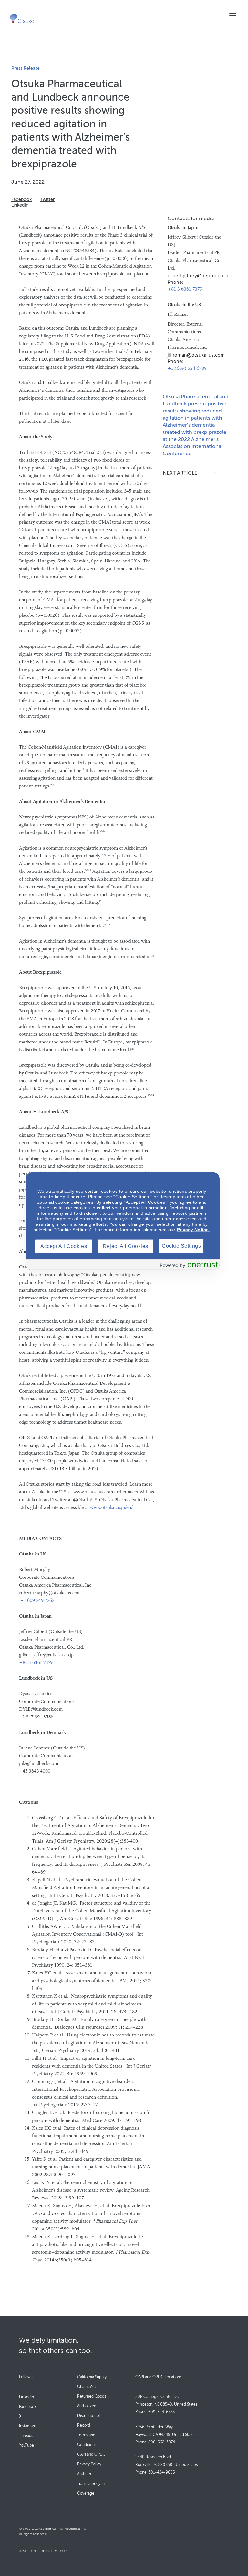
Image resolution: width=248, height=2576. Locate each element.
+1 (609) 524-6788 (187, 369)
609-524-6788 (161, 2412)
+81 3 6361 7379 (185, 289)
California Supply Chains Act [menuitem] (92, 2382)
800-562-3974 (162, 2442)
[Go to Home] (22, 18)
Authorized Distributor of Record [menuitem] (89, 2416)
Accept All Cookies (64, 1246)
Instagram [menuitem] (28, 2426)
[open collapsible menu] (233, 13)
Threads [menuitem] (26, 2436)
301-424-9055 (162, 2472)
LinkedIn (20, 205)
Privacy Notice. (193, 1229)
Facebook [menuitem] (28, 2407)
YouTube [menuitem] (26, 2445)
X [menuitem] (20, 2416)
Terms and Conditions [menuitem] (87, 2440)
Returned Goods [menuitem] (92, 2396)
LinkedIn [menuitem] (26, 2397)
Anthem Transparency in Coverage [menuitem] (91, 2484)
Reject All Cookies (125, 1246)
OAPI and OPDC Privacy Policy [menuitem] (91, 2459)
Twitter (47, 200)
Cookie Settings (181, 1246)
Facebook (21, 200)
